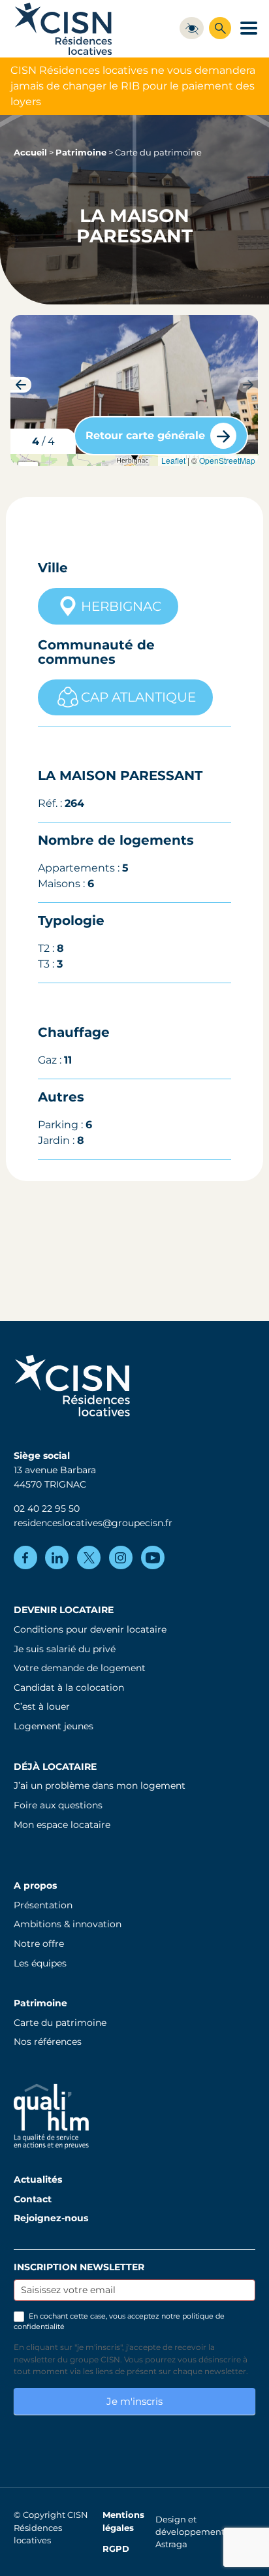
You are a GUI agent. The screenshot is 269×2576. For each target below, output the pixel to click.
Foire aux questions (58, 1805)
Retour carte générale (145, 435)
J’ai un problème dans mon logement (100, 1785)
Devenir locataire (64, 1610)
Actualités (38, 2179)
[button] (248, 385)
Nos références (48, 2042)
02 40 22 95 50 (47, 1508)
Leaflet (173, 460)
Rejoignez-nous (51, 2218)
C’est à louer (42, 1706)
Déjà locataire (55, 1767)
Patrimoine (81, 153)
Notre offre (39, 1944)
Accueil (30, 153)
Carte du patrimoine (60, 2023)
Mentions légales (123, 2521)
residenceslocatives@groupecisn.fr (93, 1523)
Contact (33, 2199)
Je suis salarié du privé (65, 1649)
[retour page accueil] (63, 28)
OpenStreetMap (227, 460)
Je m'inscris (134, 2401)
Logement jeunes (54, 1726)
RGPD (116, 2549)
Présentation (43, 1905)
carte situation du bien (133, 460)
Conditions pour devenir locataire (90, 1629)
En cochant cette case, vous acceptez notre (119, 2321)
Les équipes (40, 1963)
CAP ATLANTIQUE (138, 697)
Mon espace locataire (62, 1825)
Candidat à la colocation (69, 1687)
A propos (35, 1885)
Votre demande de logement (80, 1668)
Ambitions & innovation (68, 1924)
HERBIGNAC (121, 606)
